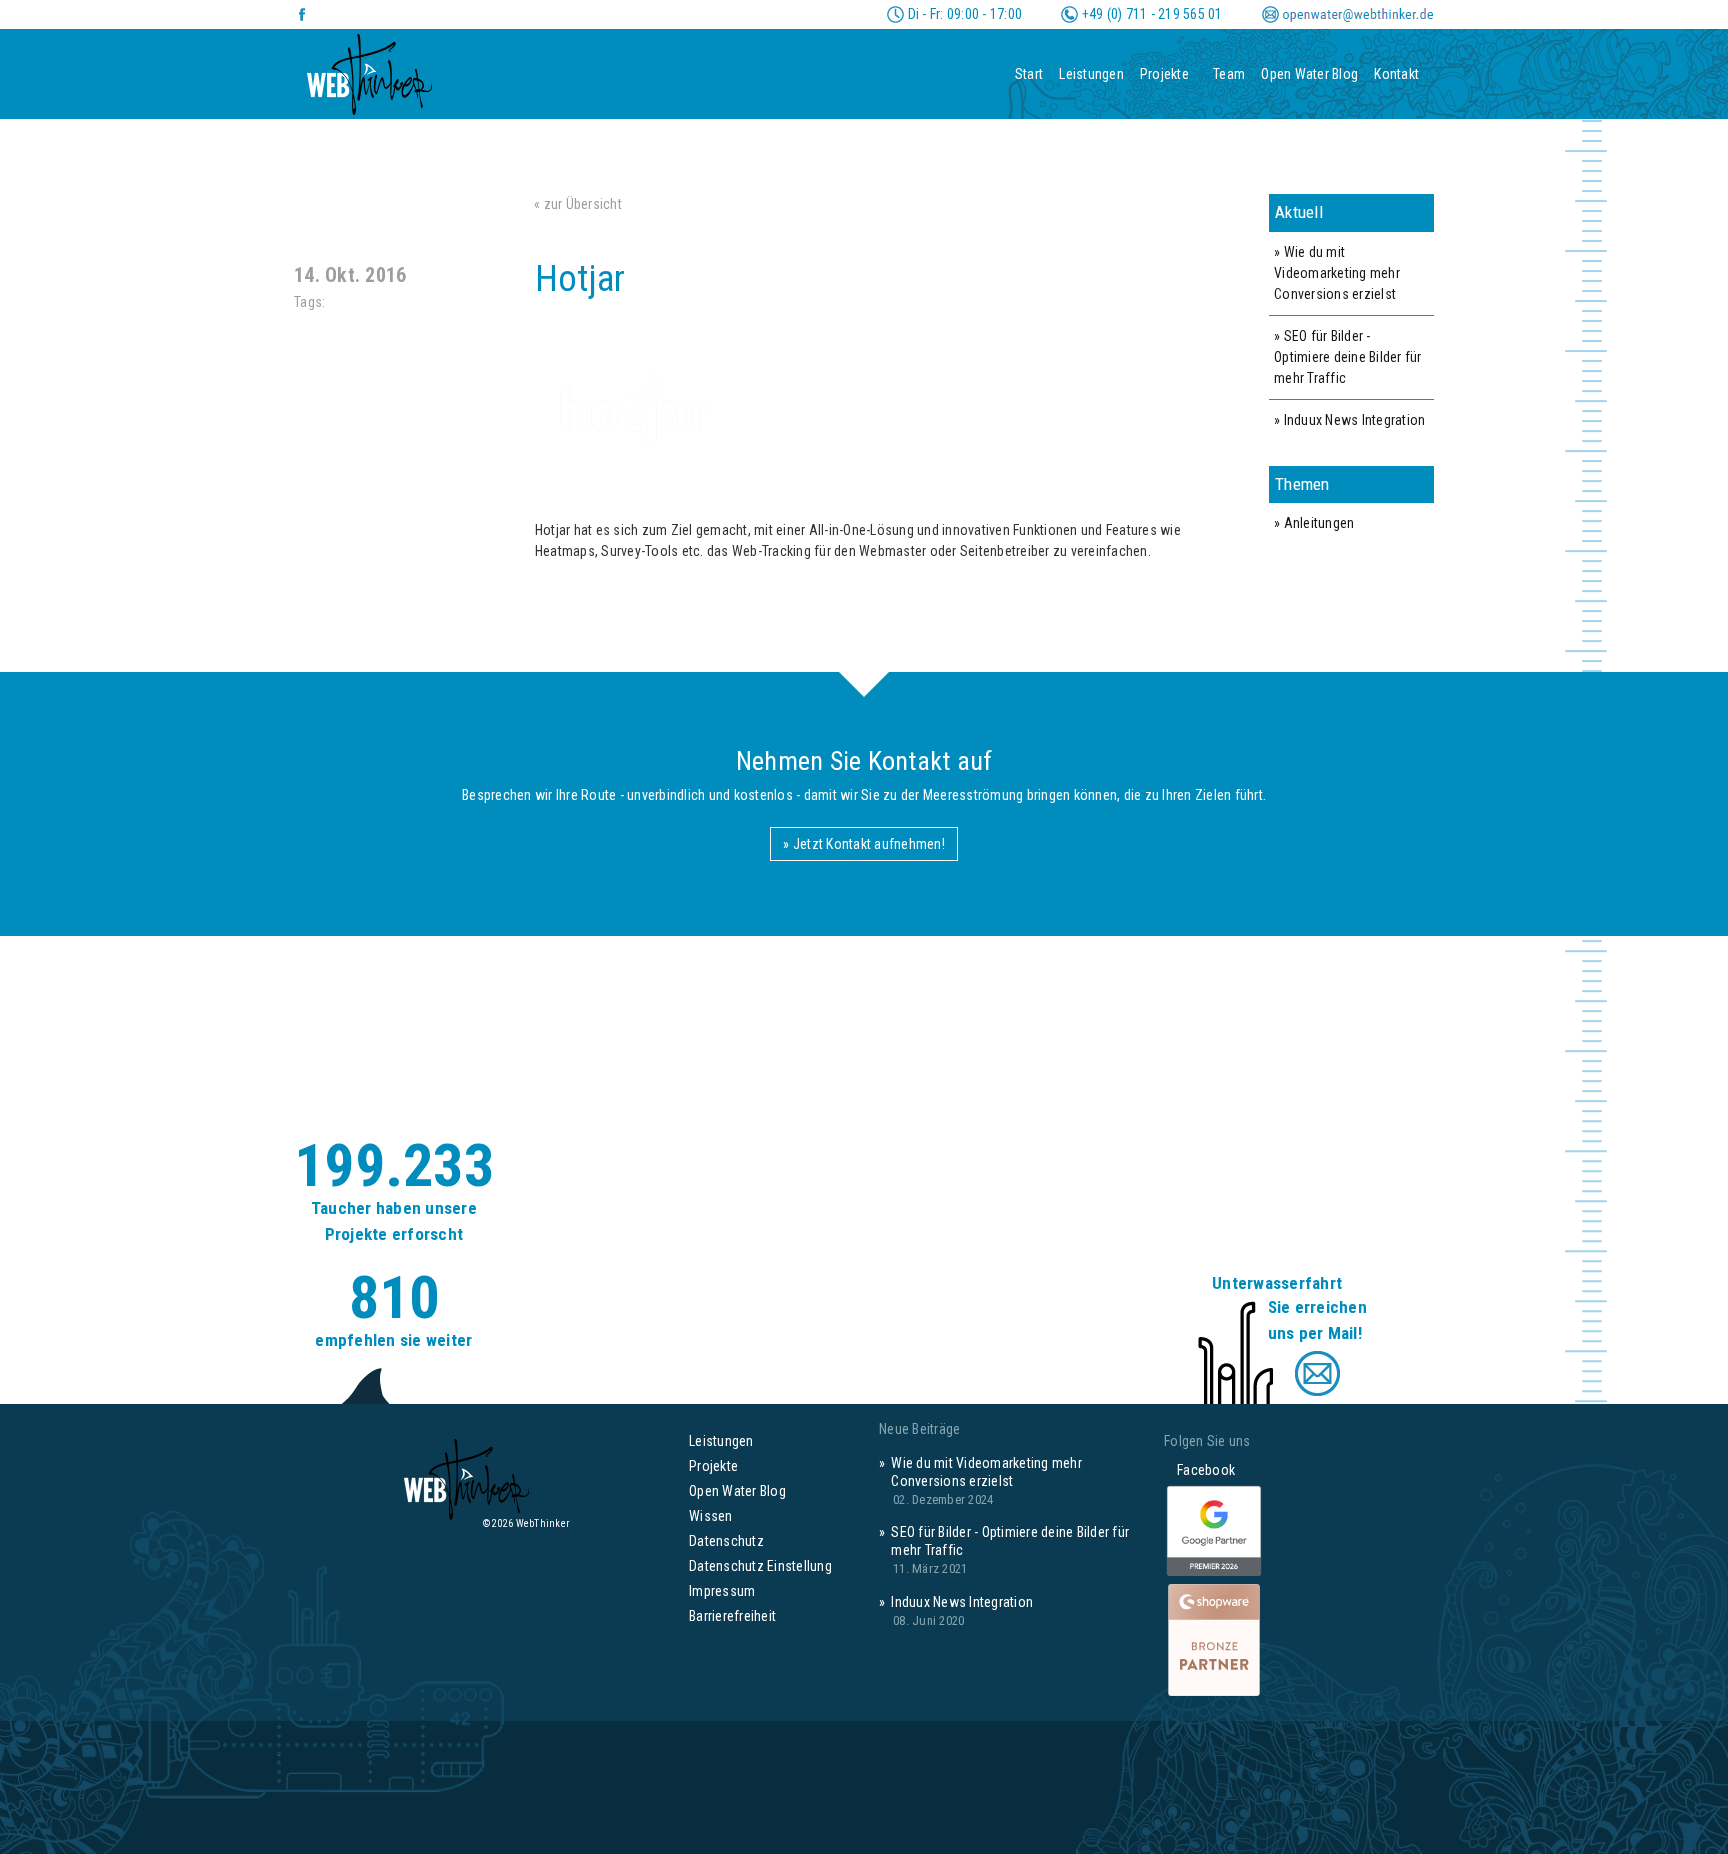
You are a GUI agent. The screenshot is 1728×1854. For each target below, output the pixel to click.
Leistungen (1091, 74)
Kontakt (1396, 74)
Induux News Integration (962, 1602)
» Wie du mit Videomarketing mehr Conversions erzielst (1337, 273)
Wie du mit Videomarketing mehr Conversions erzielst (986, 1472)
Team (1229, 74)
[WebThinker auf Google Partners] (1214, 1532)
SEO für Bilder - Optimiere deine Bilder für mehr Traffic (1010, 1541)
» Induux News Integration (1349, 420)
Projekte (1164, 74)
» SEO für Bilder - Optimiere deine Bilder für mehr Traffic (1348, 357)
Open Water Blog (1309, 74)
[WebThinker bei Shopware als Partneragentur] (1214, 1638)
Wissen (711, 1516)
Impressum (722, 1591)
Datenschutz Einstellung (760, 1566)
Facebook (1199, 1470)
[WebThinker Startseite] (369, 68)
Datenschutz (726, 1541)
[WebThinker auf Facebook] (302, 14)
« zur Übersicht (578, 204)
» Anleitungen (1314, 523)
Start (1029, 74)
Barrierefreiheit (732, 1616)
